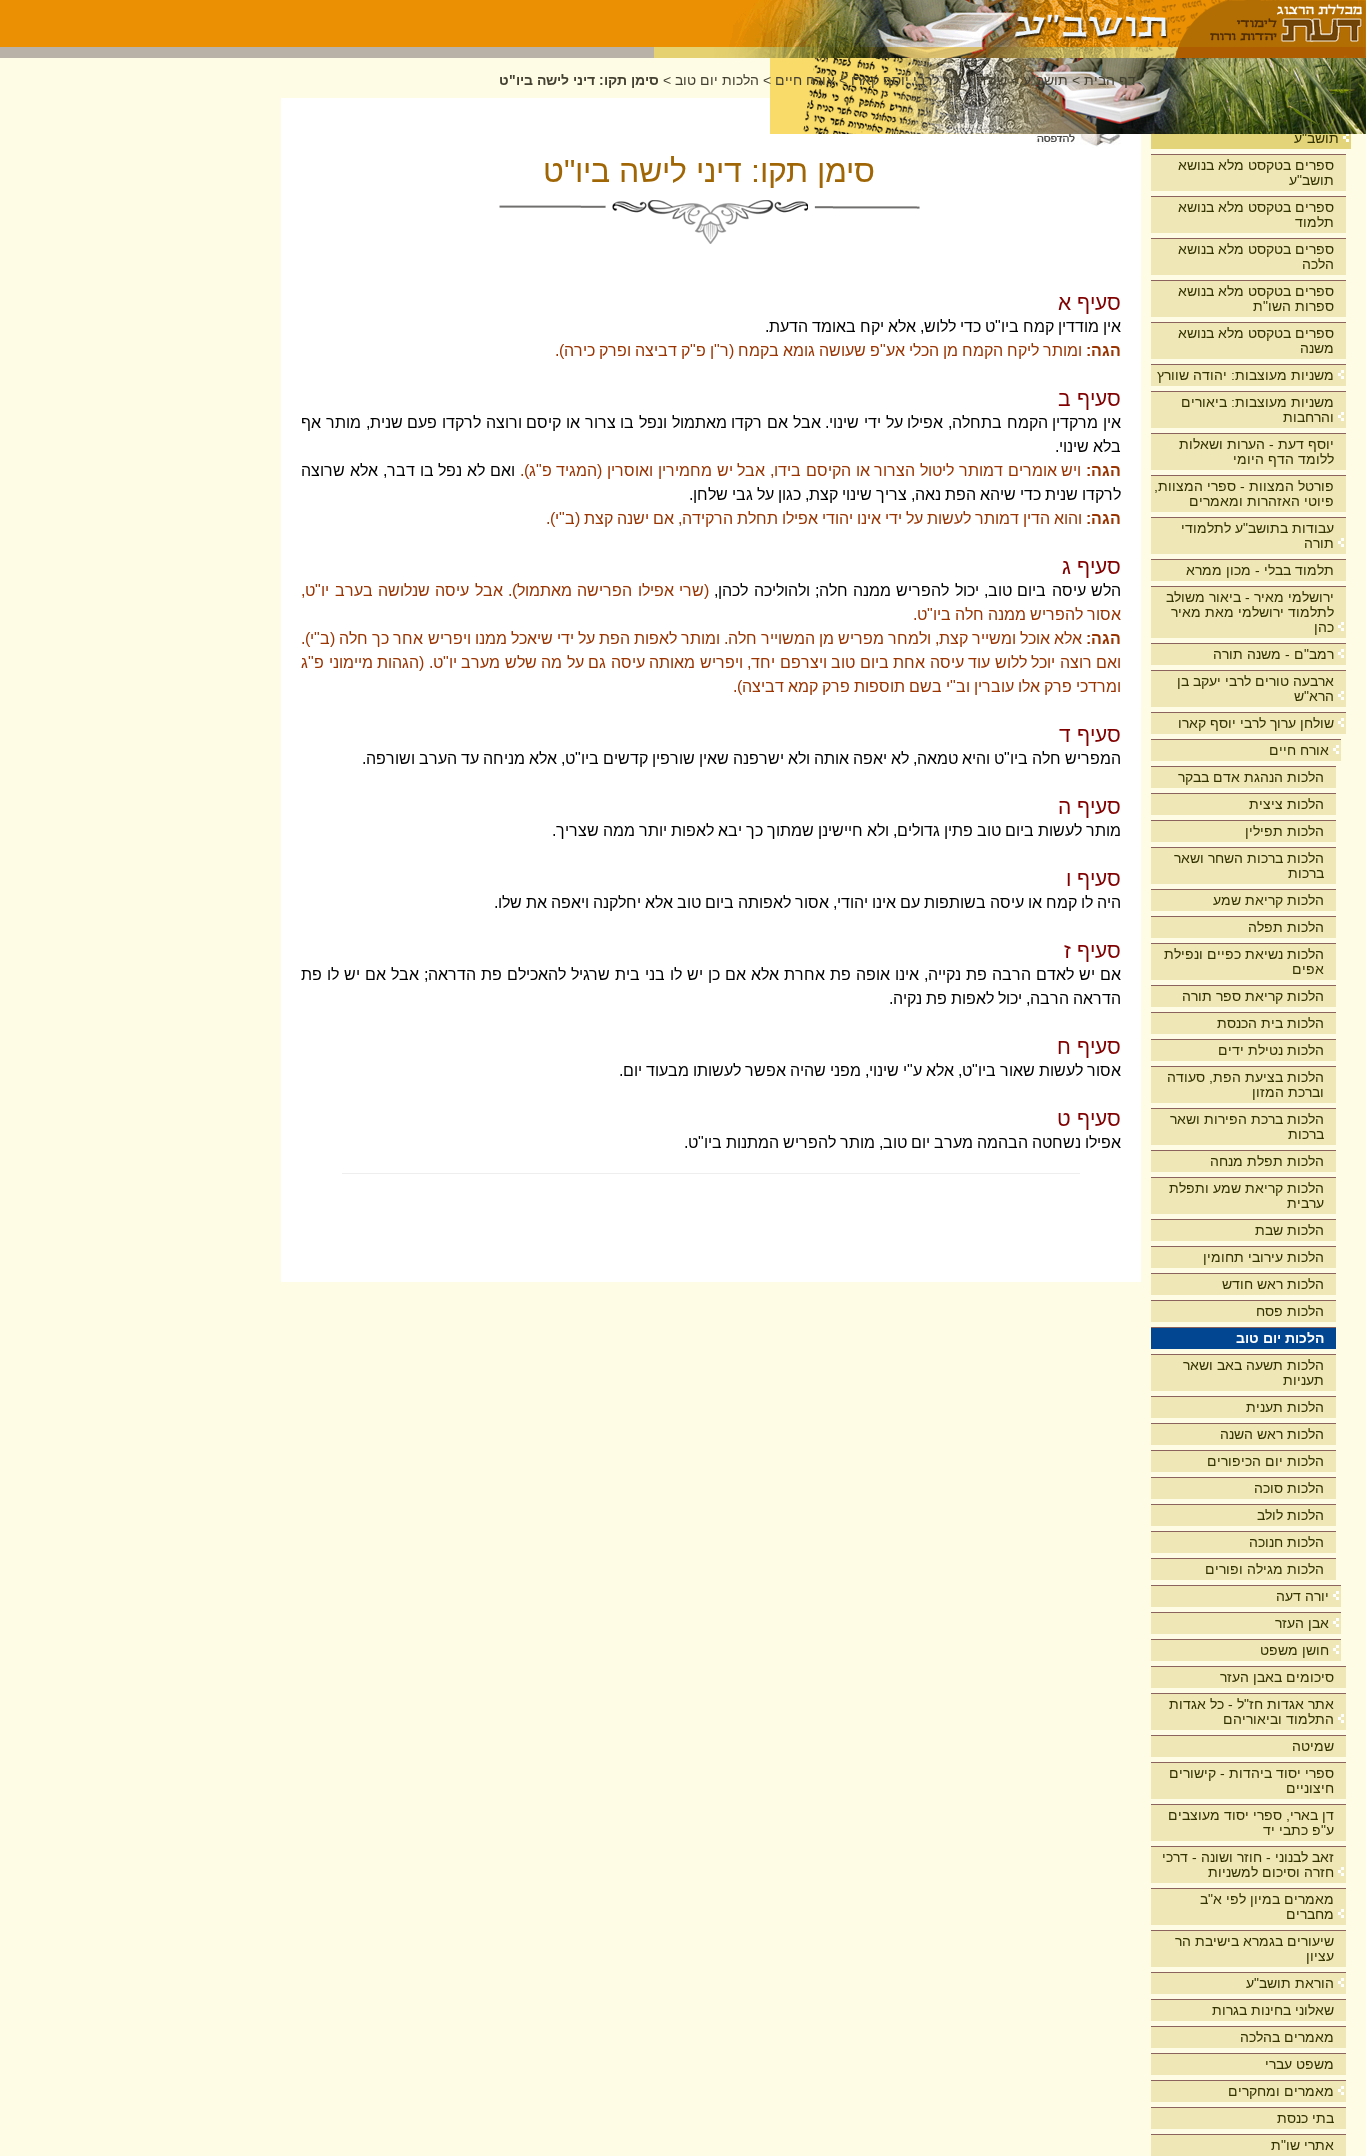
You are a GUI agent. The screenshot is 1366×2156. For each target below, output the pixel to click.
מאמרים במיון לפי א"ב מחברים (1267, 1906)
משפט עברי (1299, 2064)
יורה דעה (1302, 1596)
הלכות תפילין (1284, 831)
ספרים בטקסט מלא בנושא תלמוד (1256, 214)
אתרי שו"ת (1302, 2145)
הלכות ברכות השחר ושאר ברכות (1249, 865)
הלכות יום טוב (1280, 1338)
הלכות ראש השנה (1272, 1434)
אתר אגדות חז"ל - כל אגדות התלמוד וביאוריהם (1251, 1711)
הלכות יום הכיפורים (1265, 1461)
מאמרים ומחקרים (1281, 2091)
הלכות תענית (1285, 1407)
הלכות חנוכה (1286, 1542)
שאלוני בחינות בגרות (1273, 2010)
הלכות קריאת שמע (1268, 900)
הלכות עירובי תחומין (1263, 1257)
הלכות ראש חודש (1273, 1284)
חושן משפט (1294, 1650)
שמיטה (1313, 1746)
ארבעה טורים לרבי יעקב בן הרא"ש (1255, 688)
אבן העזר (1302, 1623)
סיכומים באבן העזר (1277, 1677)
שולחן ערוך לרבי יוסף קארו (1256, 723)
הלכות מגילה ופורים (1264, 1569)
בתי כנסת (1305, 2118)
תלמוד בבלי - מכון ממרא (1260, 570)
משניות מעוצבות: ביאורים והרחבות (1257, 409)
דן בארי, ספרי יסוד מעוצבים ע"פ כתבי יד (1251, 1822)
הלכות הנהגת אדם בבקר (1251, 777)
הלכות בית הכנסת (1270, 1023)
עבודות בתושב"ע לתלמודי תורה (1257, 535)
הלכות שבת (1289, 1230)
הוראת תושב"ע (1290, 1983)
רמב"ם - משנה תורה (1273, 654)
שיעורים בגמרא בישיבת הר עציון (1254, 1948)
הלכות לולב (1290, 1515)
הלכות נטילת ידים (1271, 1050)
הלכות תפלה (1286, 927)
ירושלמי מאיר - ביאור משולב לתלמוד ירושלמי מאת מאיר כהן (1250, 612)
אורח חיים (1299, 750)
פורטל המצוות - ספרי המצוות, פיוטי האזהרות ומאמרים (1244, 493)
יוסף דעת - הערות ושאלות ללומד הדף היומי (1256, 451)
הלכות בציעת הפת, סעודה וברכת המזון (1245, 1084)
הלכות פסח (1290, 1311)
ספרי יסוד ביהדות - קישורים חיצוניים (1251, 1780)
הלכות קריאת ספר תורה (1253, 996)
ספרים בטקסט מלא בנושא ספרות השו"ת (1256, 298)
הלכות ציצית (1286, 804)
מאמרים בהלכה (1287, 2037)
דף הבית (1110, 80)
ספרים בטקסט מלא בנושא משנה (1256, 340)
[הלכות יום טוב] (915, 23)
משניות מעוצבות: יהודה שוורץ (1245, 375)
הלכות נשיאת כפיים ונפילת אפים (1244, 961)
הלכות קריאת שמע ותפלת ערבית (1246, 1195)
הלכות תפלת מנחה (1267, 1161)
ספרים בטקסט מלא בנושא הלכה (1256, 256)
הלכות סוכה (1289, 1488)
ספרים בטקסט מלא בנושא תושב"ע (1256, 172)
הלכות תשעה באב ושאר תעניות (1253, 1372)
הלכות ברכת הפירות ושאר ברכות (1247, 1126)
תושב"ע (1316, 138)
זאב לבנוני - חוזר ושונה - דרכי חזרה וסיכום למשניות (1248, 1864)
